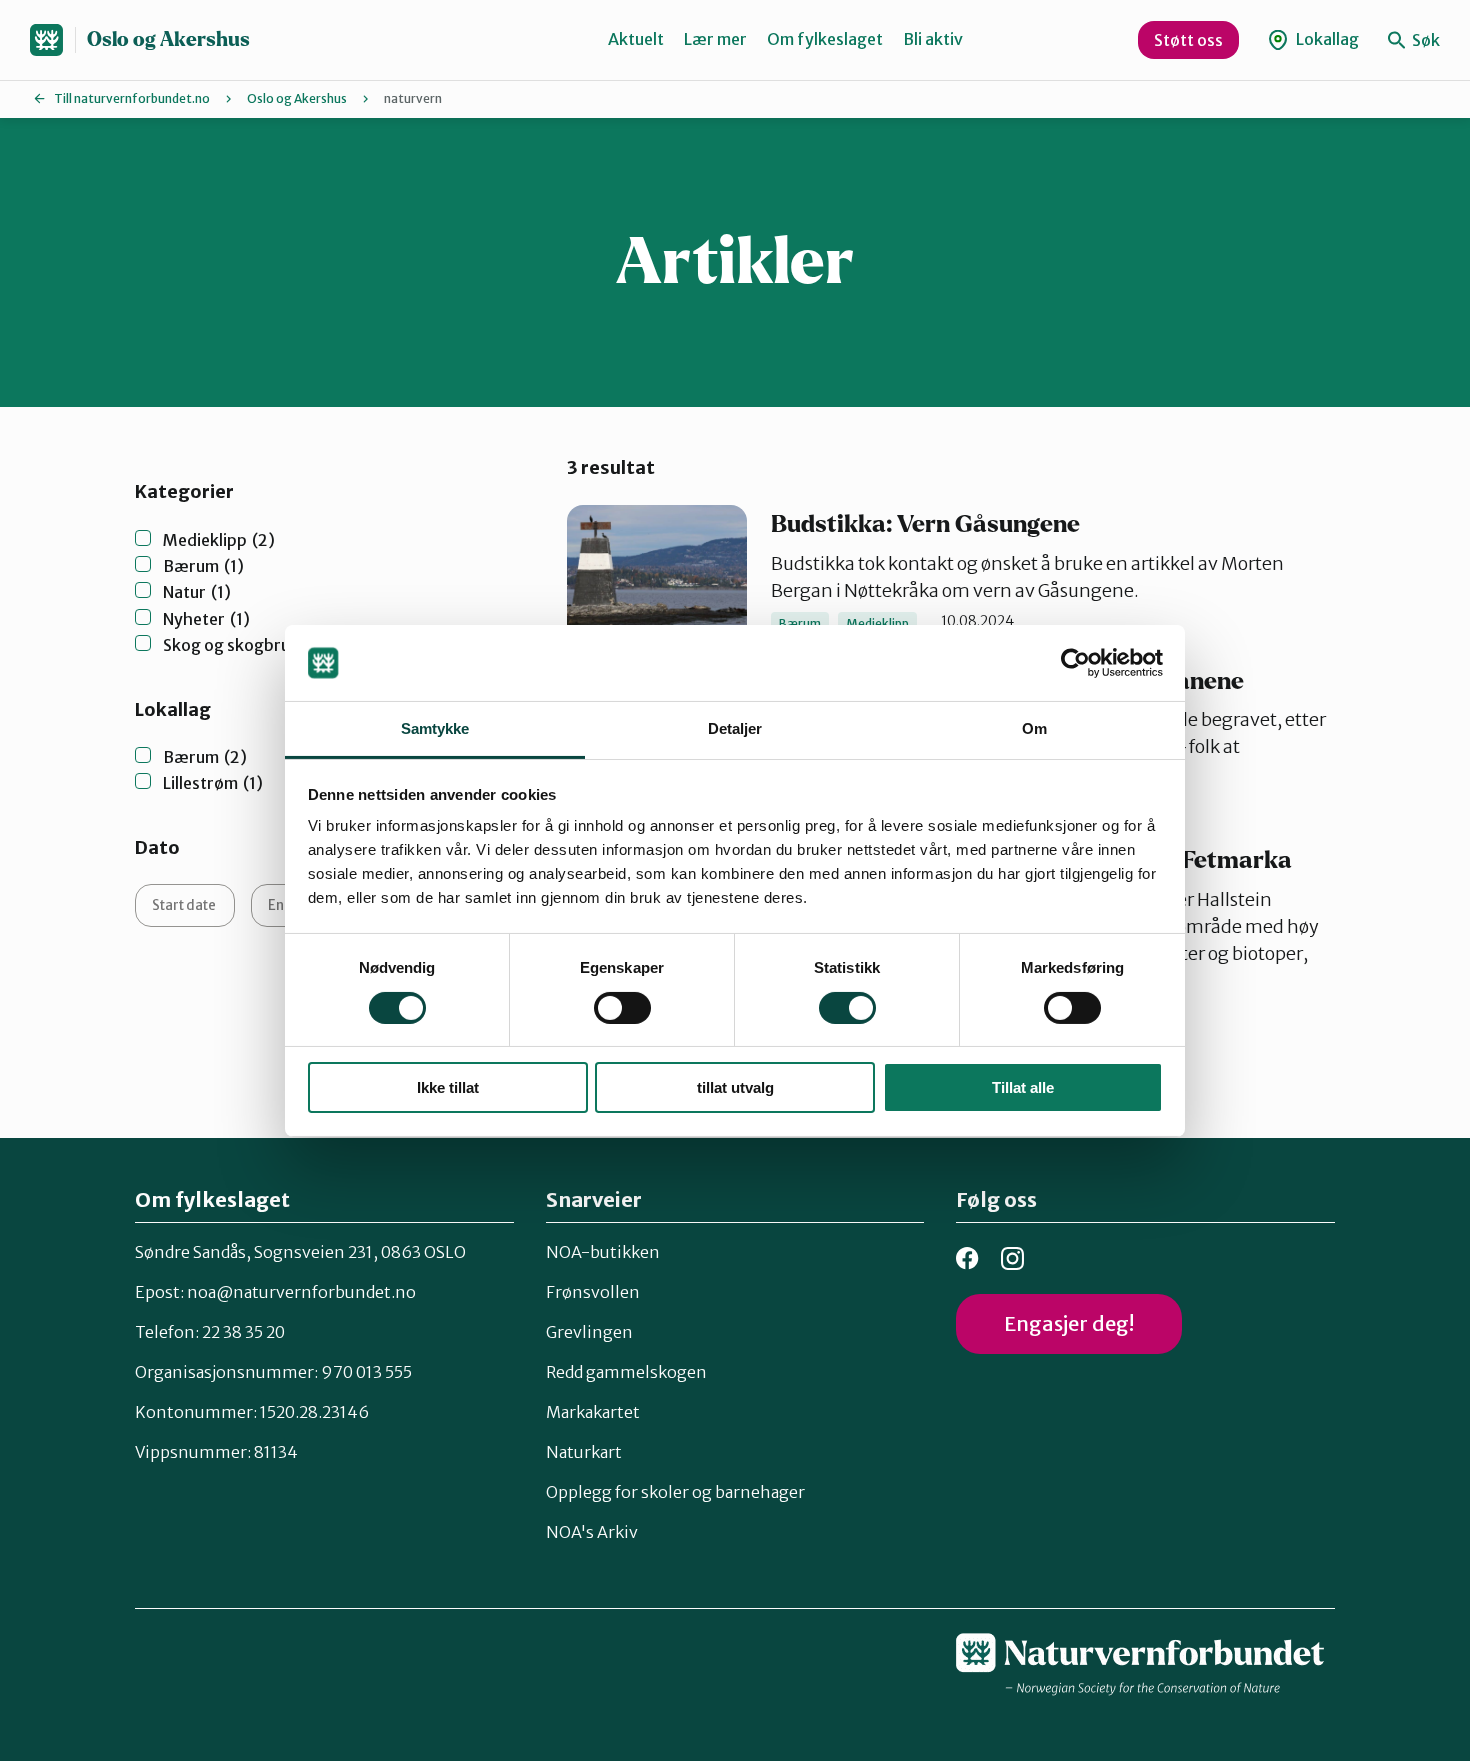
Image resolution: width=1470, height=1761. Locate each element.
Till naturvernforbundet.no (132, 98)
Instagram (1012, 1258)
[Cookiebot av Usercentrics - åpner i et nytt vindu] (1075, 663)
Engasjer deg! (1069, 1323)
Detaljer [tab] (735, 728)
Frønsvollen (593, 1292)
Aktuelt (636, 39)
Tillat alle (1023, 1087)
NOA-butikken (603, 1252)
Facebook (967, 1258)
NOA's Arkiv (592, 1532)
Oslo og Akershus (168, 39)
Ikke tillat (448, 1087)
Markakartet (593, 1412)
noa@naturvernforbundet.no (301, 1292)
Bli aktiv (933, 39)
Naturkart (584, 1452)
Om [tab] (1034, 728)
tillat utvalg (735, 1087)
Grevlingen (589, 1332)
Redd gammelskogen (626, 1372)
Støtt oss (1188, 40)
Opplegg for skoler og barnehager (675, 1492)
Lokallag (1326, 39)
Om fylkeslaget (825, 39)
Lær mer (715, 39)
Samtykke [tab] (435, 728)
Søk (1424, 40)
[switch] (622, 1008)
